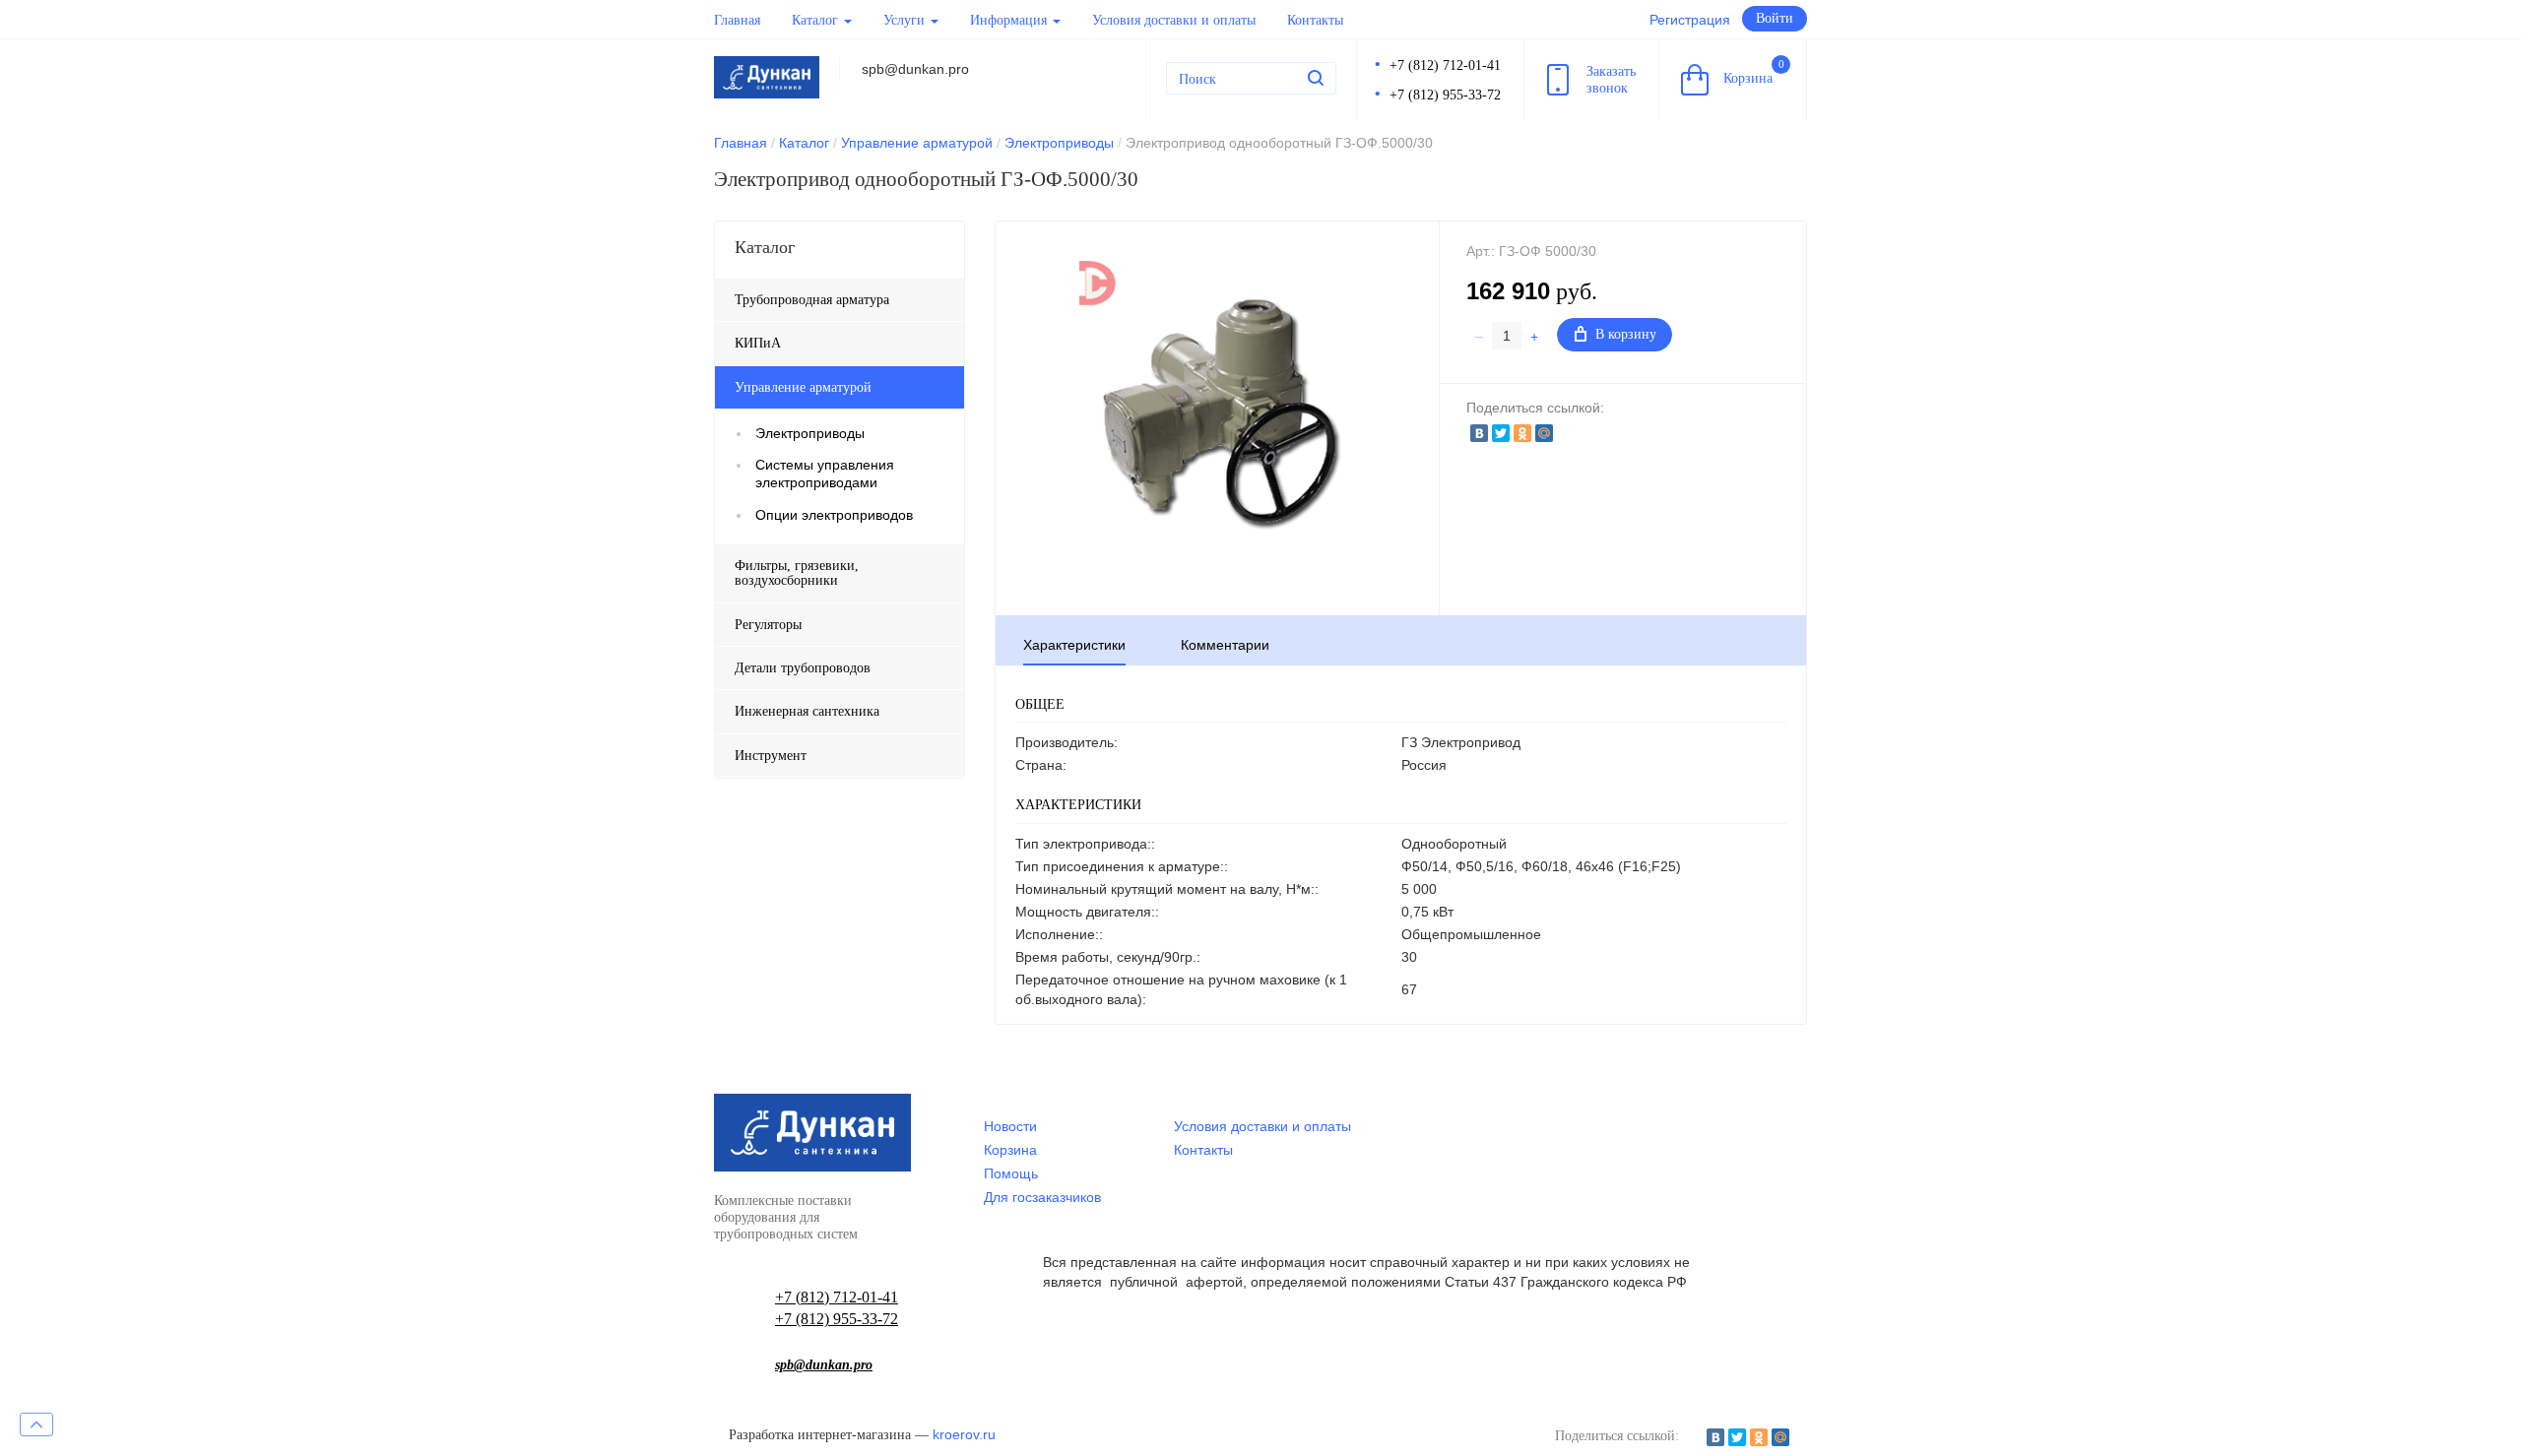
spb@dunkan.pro (824, 1365)
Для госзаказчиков (1042, 1197)
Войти (1775, 18)
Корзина (1754, 72)
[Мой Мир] (1544, 433)
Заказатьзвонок (1611, 80)
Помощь (1011, 1173)
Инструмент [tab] (771, 756)
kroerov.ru (964, 1434)
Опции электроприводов (834, 515)
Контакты (1315, 20)
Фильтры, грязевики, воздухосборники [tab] (797, 573)
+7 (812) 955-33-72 (1445, 95)
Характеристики (1074, 645)
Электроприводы (1059, 143)
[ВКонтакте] (1479, 433)
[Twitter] (1501, 433)
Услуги (906, 20)
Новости (1010, 1126)
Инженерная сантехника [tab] (807, 711)
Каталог (817, 20)
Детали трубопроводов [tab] (803, 668)
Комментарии (1225, 645)
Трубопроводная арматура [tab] (812, 300)
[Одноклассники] (1522, 433)
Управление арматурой (917, 143)
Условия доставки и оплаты (1174, 20)
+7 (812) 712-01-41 (1445, 65)
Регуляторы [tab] (768, 625)
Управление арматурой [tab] (803, 387)
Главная (737, 20)
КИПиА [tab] (758, 343)
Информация (1010, 20)
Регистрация (1690, 20)
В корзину (1626, 334)
